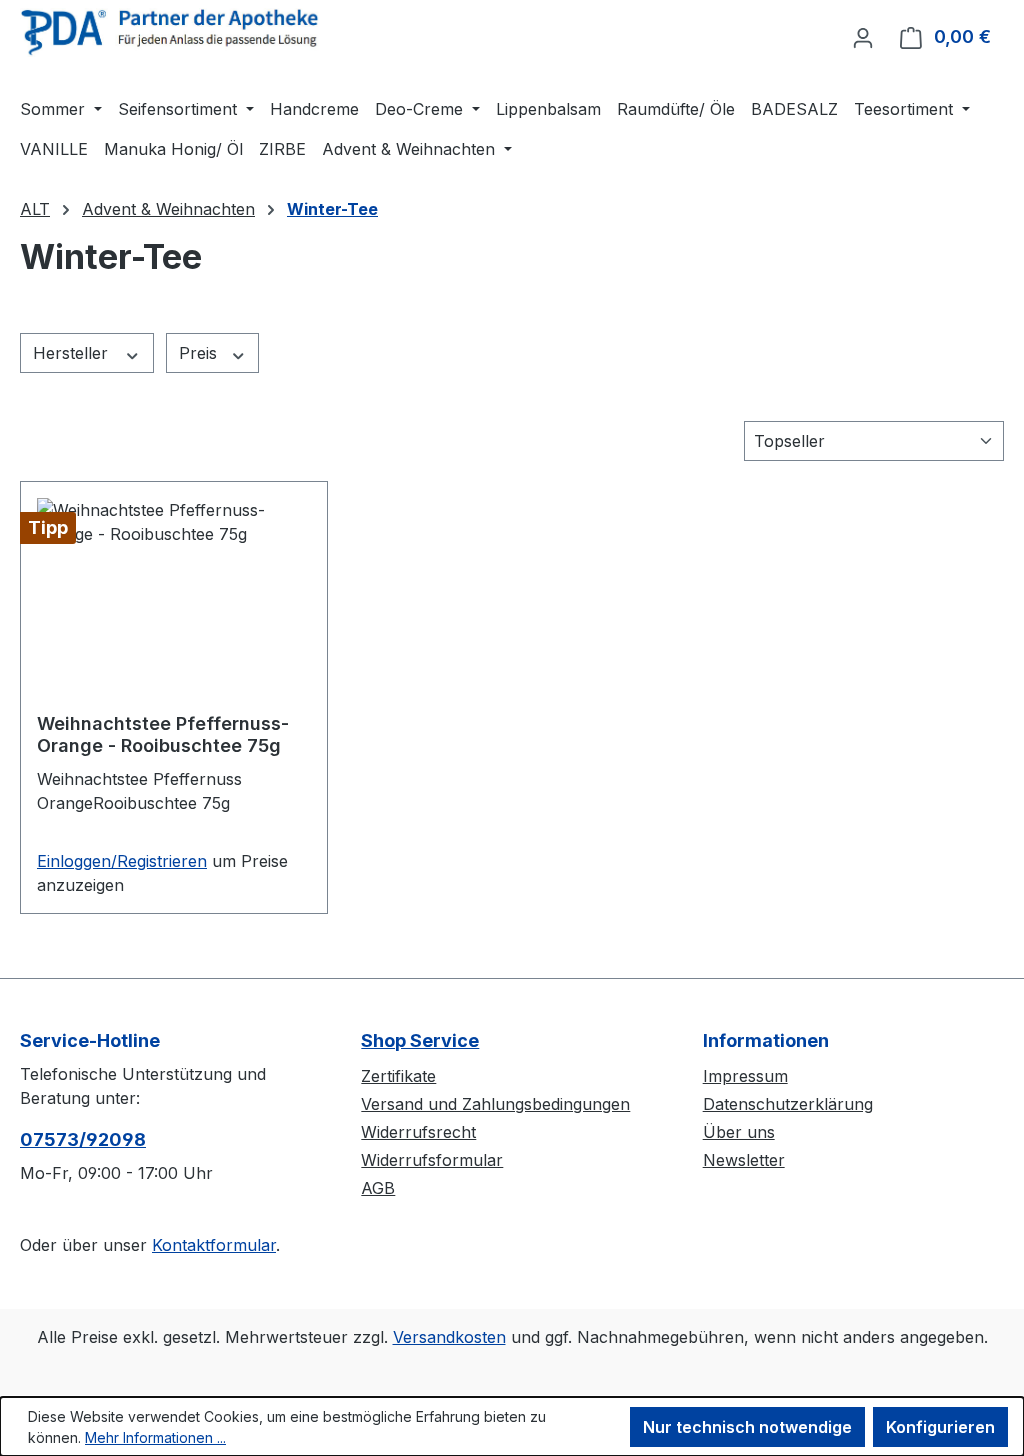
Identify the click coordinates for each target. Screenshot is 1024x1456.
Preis (200, 353)
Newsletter (744, 1160)
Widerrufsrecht (418, 1132)
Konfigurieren (940, 1427)
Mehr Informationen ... (155, 1437)
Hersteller (73, 353)
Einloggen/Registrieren (122, 861)
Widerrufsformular (432, 1160)
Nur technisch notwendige (747, 1427)
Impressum (745, 1076)
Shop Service (420, 1040)
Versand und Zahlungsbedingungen (495, 1104)
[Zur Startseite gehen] (170, 32)
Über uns (739, 1132)
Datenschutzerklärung (788, 1104)
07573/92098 (83, 1139)
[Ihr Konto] (863, 37)
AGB (378, 1188)
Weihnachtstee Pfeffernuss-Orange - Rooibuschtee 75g (163, 734)
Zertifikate (398, 1076)
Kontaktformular (214, 1245)
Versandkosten (449, 1337)
